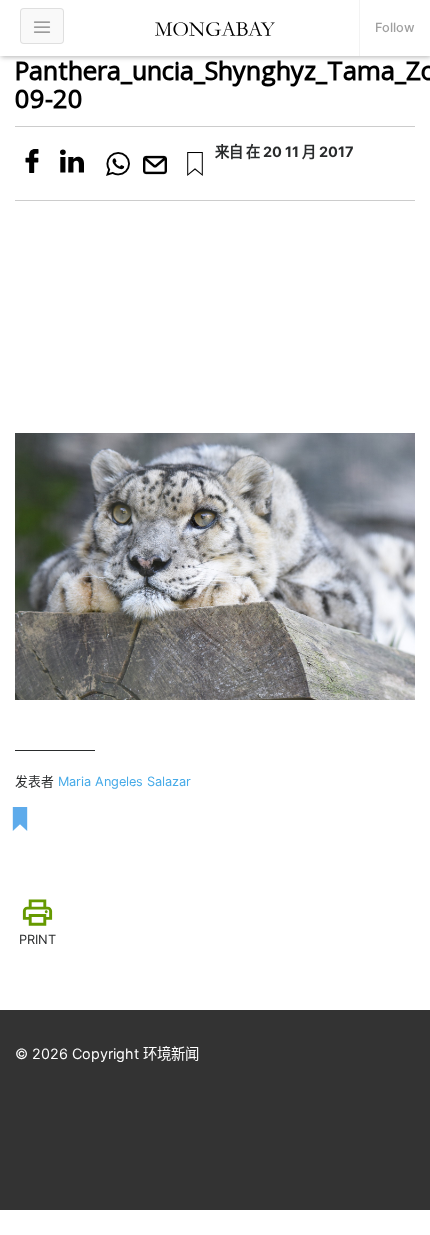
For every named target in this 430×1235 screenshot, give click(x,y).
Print (37, 939)
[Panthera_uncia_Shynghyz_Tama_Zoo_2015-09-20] (195, 164)
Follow (395, 27)
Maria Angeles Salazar (124, 781)
